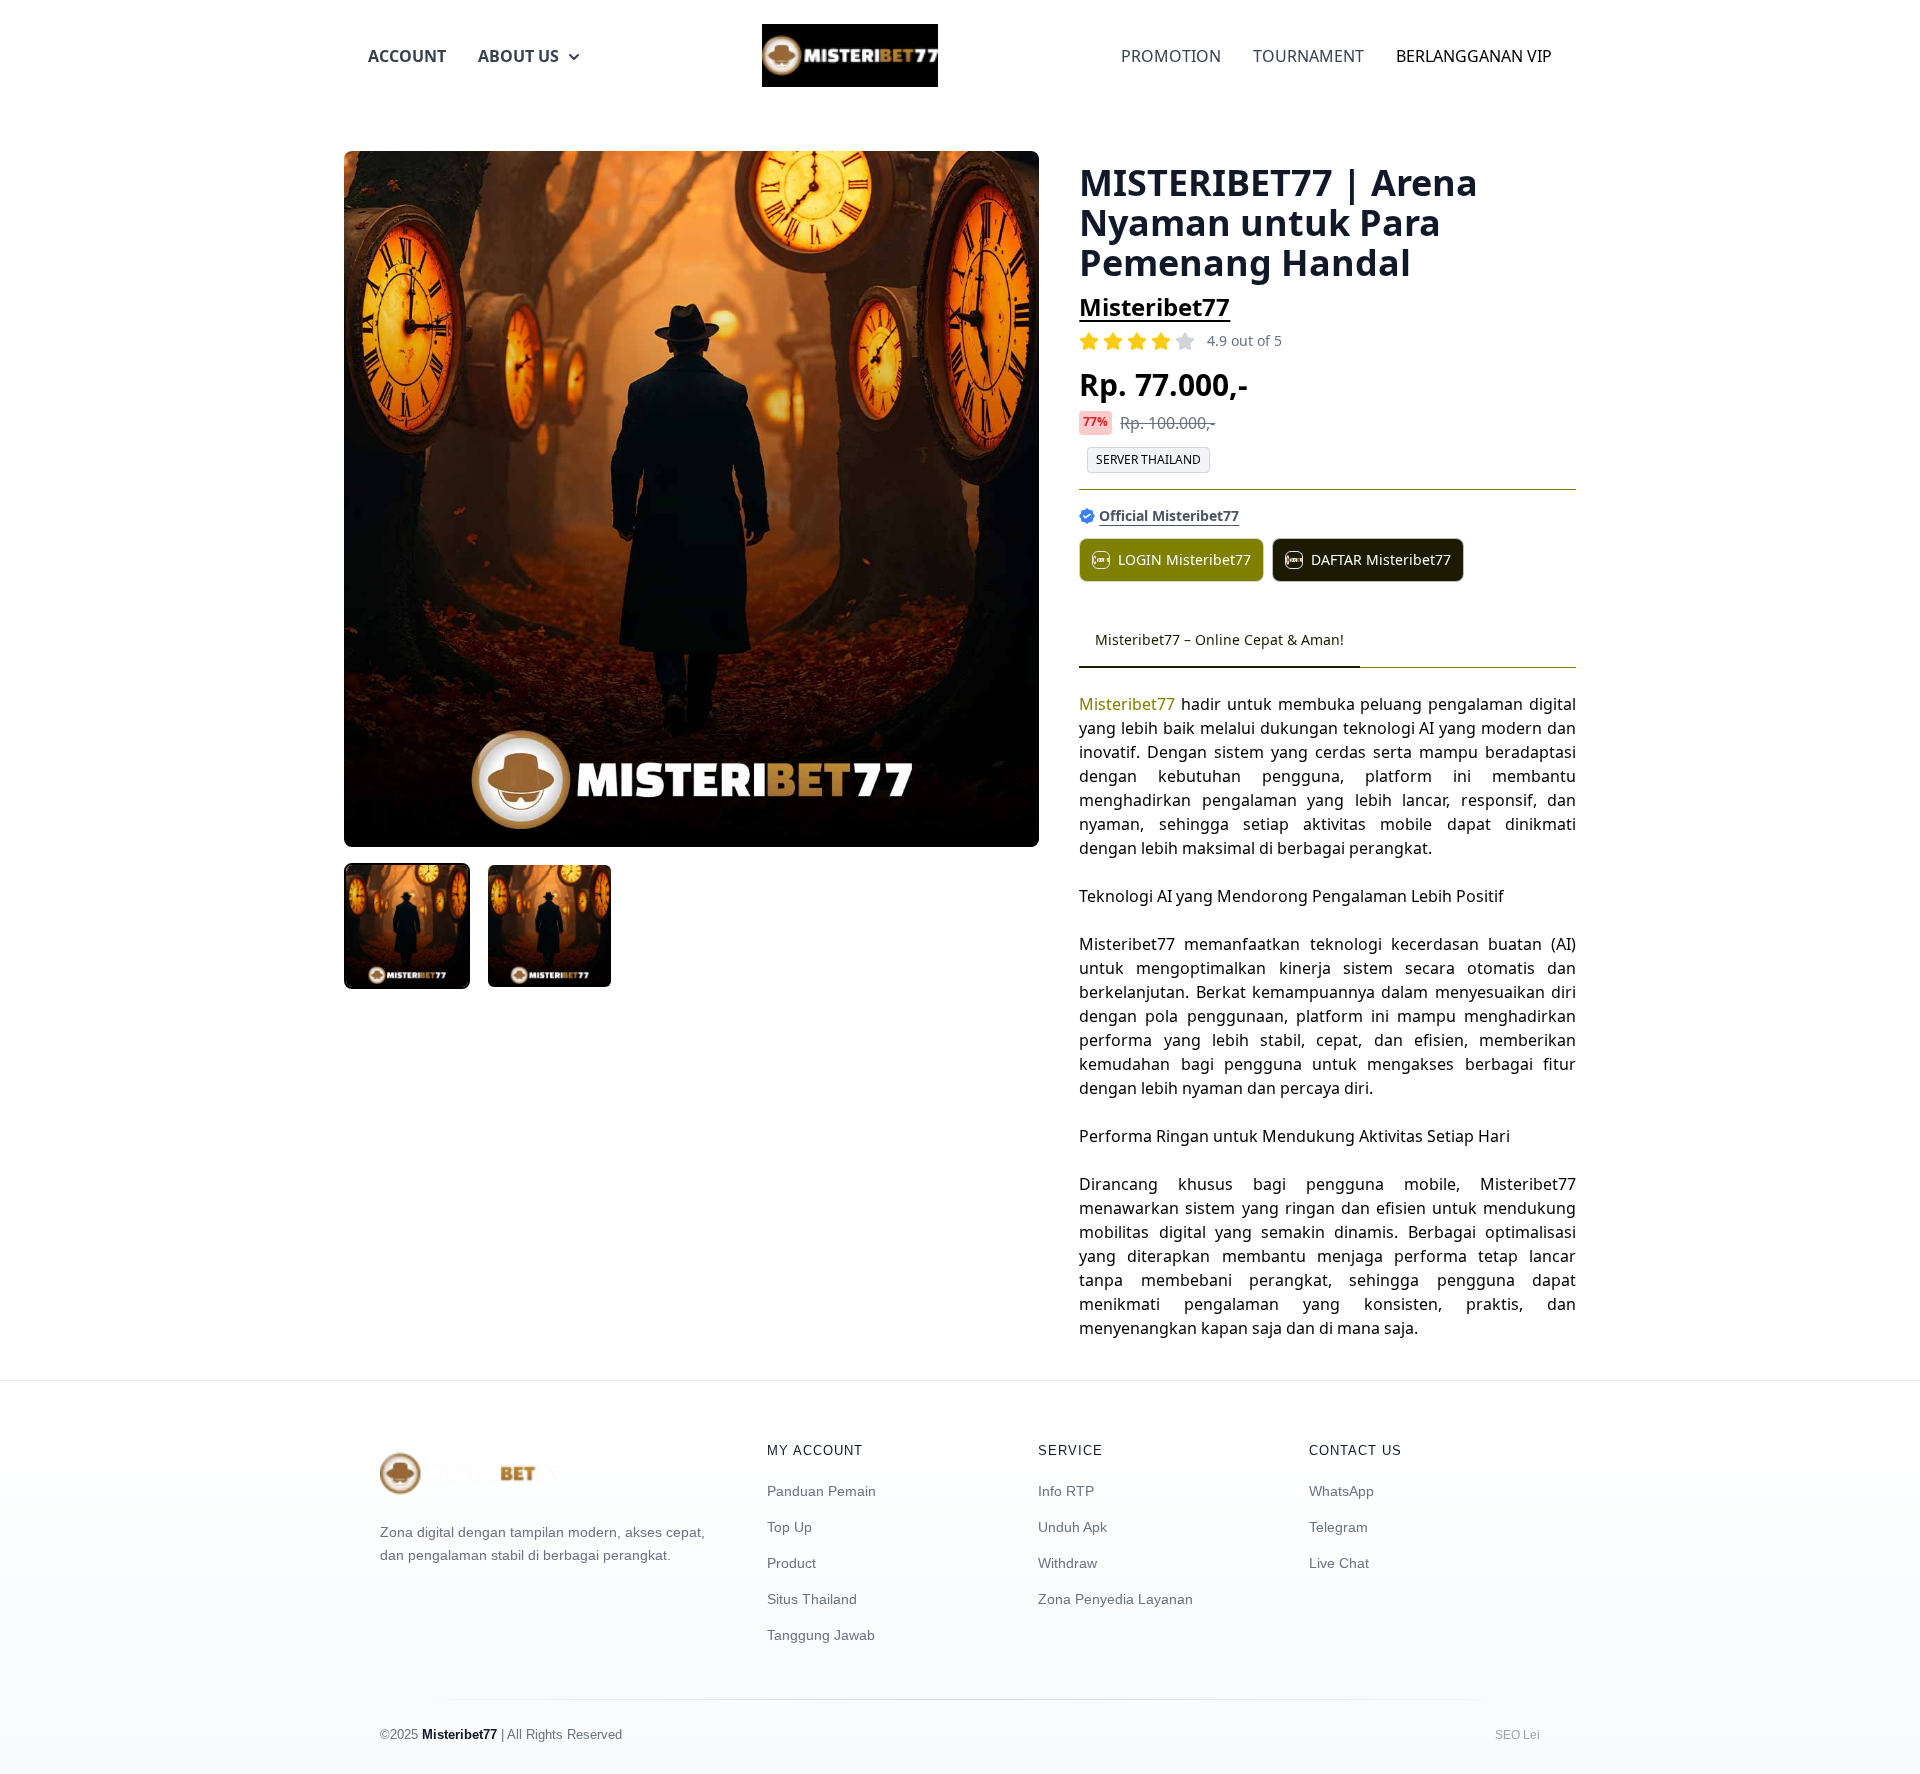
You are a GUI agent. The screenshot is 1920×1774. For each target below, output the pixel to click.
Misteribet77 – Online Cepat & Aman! (1219, 639)
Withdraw (1067, 1563)
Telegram (1338, 1527)
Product (791, 1563)
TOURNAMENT (1308, 56)
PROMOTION (1171, 56)
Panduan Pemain (821, 1491)
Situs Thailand (812, 1599)
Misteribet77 (1154, 306)
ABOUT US (518, 56)
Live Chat (1339, 1563)
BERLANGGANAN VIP (1474, 56)
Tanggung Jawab (821, 1635)
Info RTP (1066, 1491)
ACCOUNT (407, 56)
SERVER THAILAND (1148, 459)
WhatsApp (1341, 1491)
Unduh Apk (1072, 1527)
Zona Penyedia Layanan (1115, 1599)
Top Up (789, 1527)
